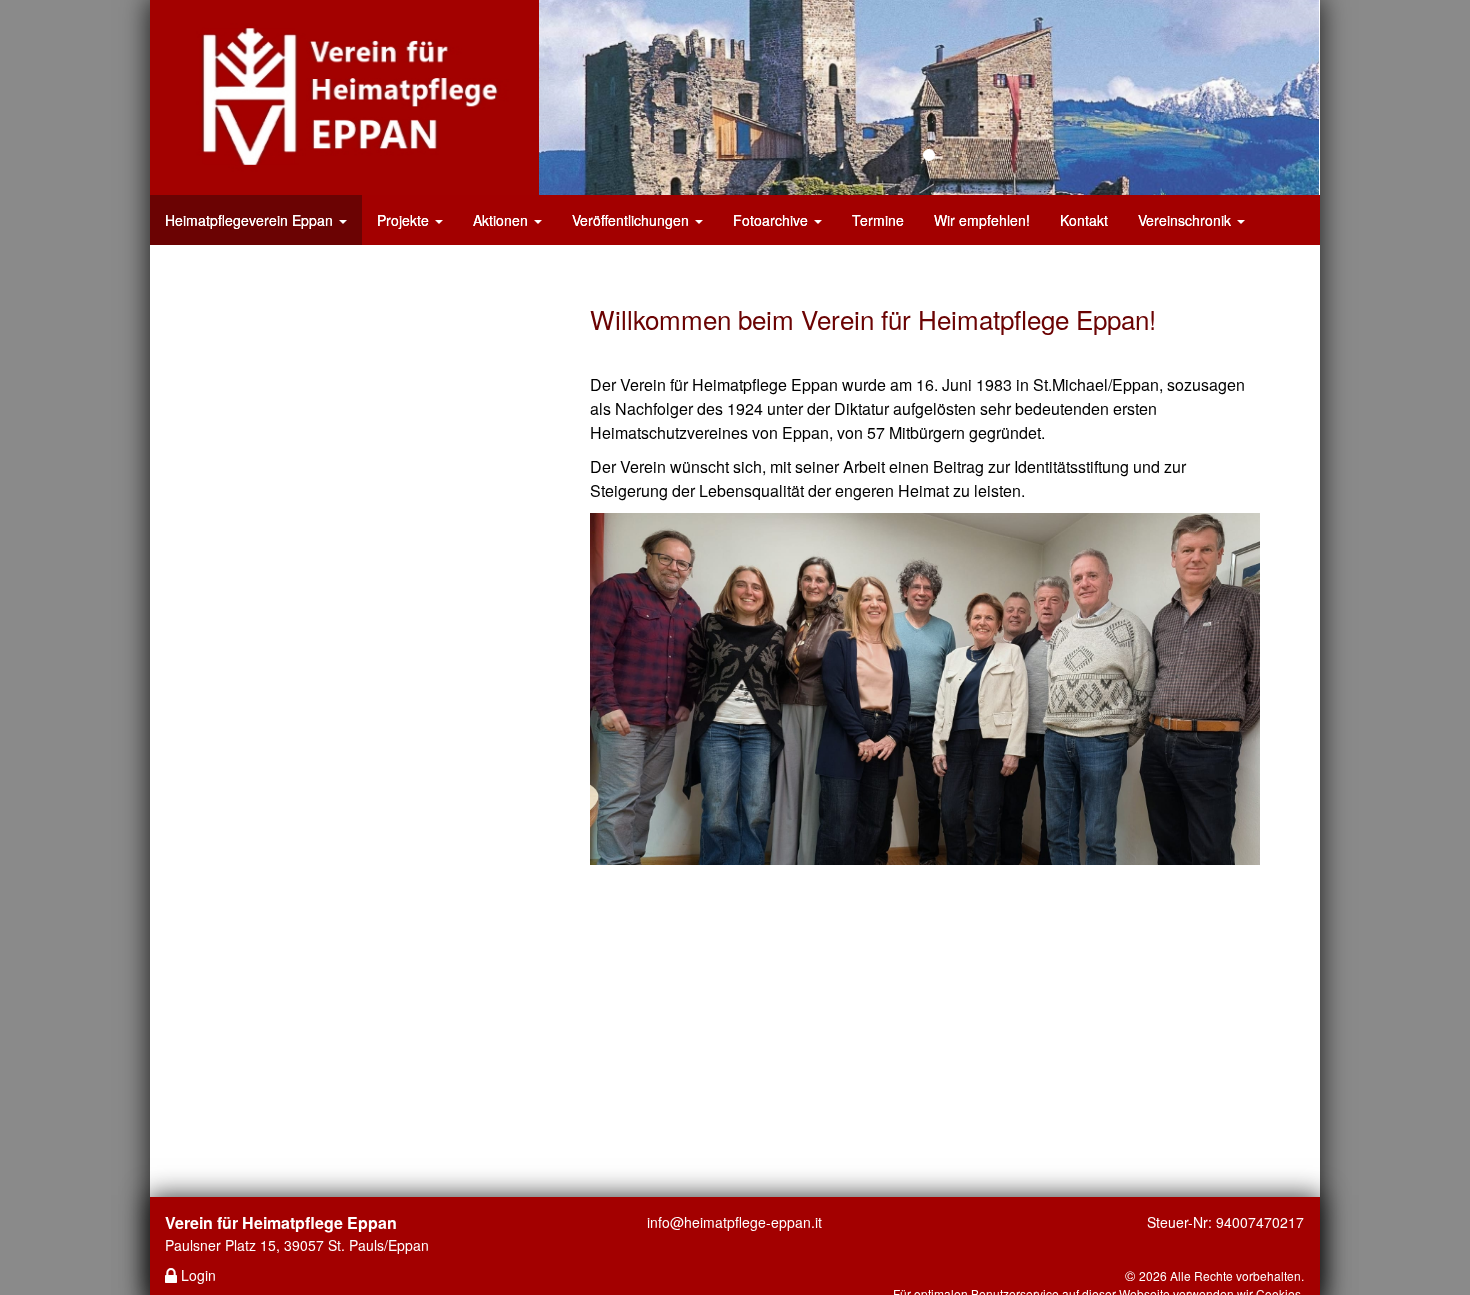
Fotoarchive (772, 220)
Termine (878, 220)
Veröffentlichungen (632, 220)
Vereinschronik (1186, 220)
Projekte (405, 220)
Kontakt (1084, 220)
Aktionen (502, 220)
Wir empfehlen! (982, 220)
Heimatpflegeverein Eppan (251, 220)
